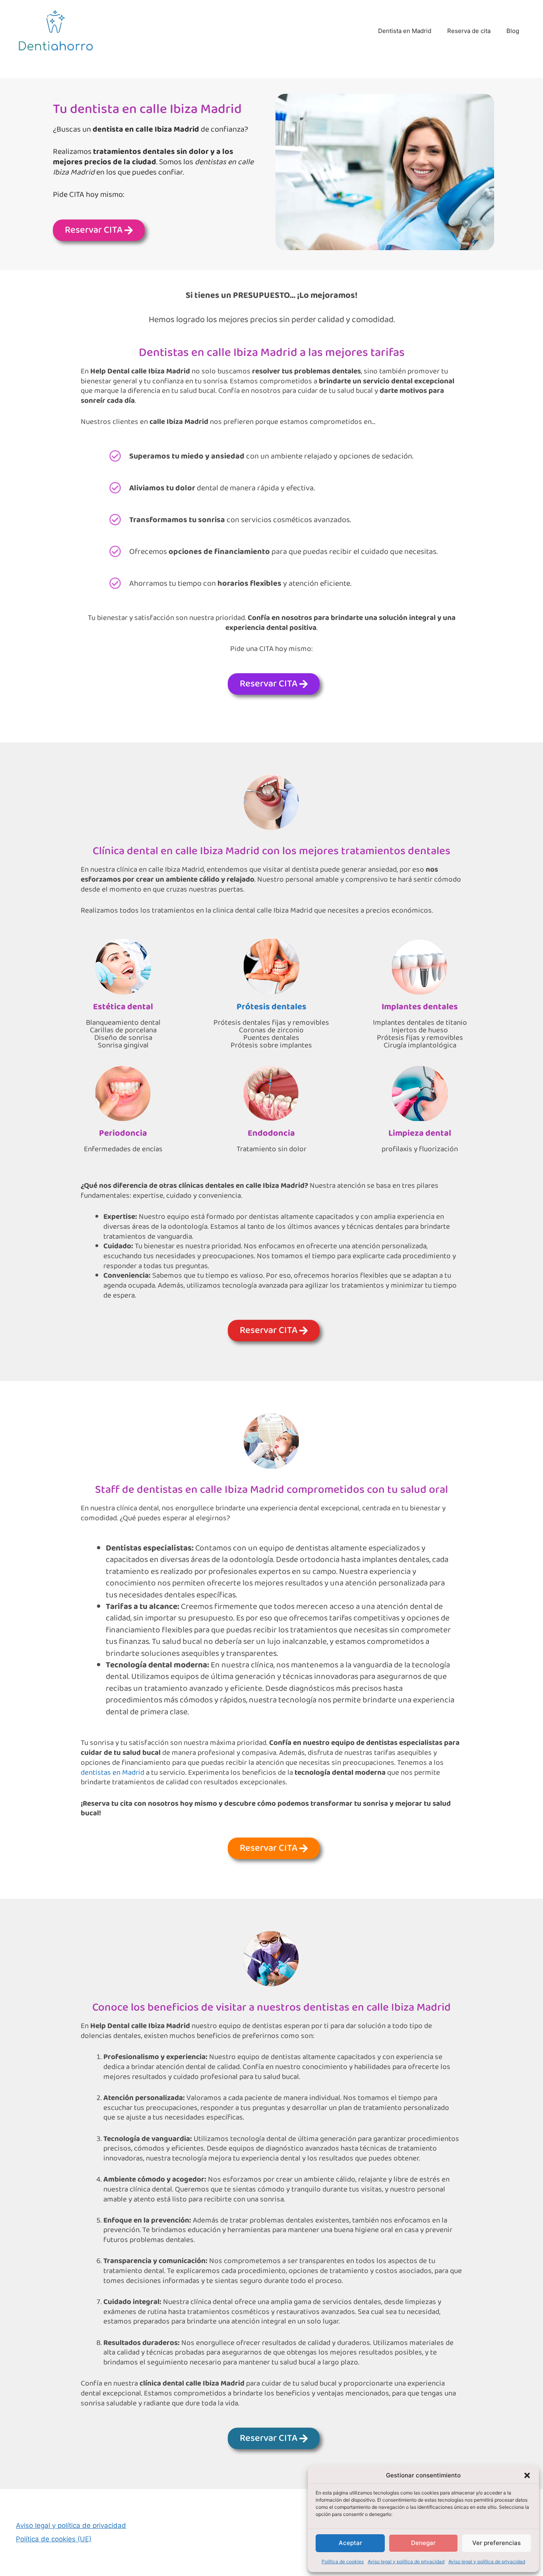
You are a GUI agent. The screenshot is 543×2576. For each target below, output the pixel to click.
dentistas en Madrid (112, 1773)
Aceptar (350, 2543)
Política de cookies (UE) (54, 2539)
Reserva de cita (469, 31)
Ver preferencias (496, 2543)
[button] (527, 2475)
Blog (513, 31)
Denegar (423, 2543)
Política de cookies (343, 2561)
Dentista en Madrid (405, 31)
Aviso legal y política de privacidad (406, 2561)
